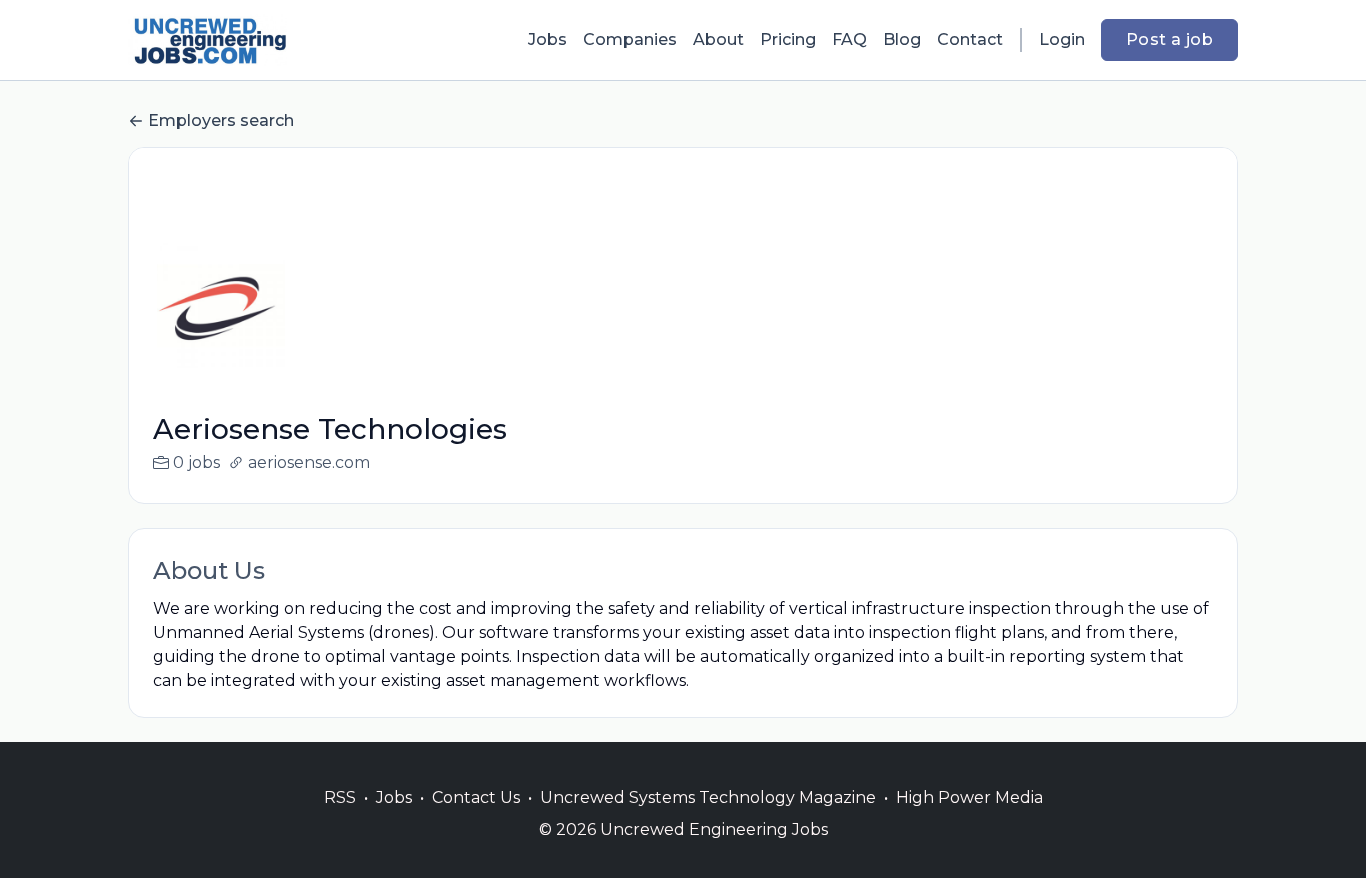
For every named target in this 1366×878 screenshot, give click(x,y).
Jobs (547, 39)
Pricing (788, 39)
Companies (630, 39)
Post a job (1169, 39)
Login (1062, 39)
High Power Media (969, 797)
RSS (340, 797)
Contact (970, 39)
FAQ (849, 39)
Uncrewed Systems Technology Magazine (708, 797)
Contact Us (476, 797)
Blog (902, 39)
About (718, 39)
